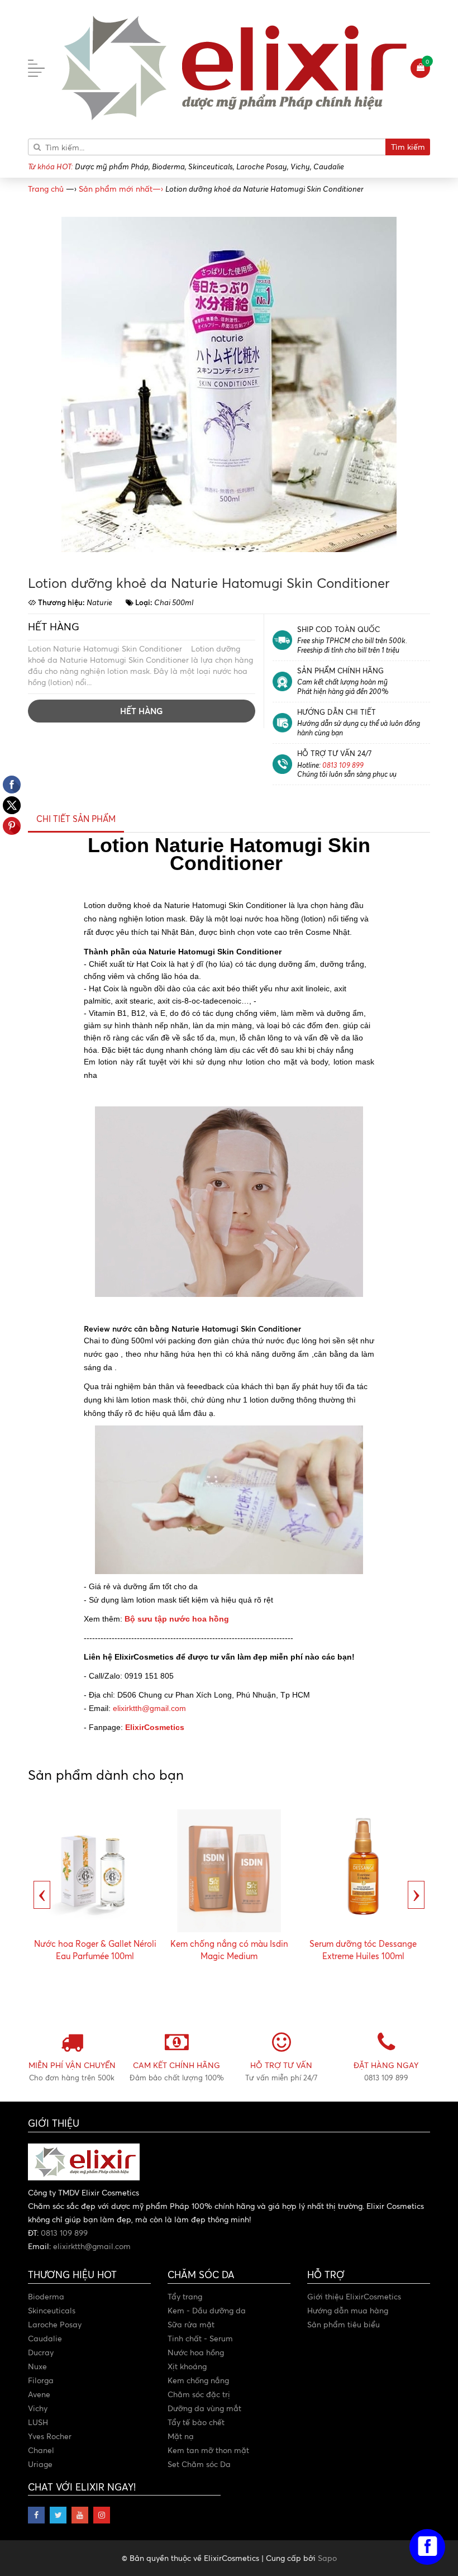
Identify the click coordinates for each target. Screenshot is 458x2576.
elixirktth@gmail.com (149, 1708)
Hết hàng (141, 711)
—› (121, 189)
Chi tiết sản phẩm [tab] (76, 819)
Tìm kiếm (408, 147)
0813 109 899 (343, 765)
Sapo (327, 2558)
